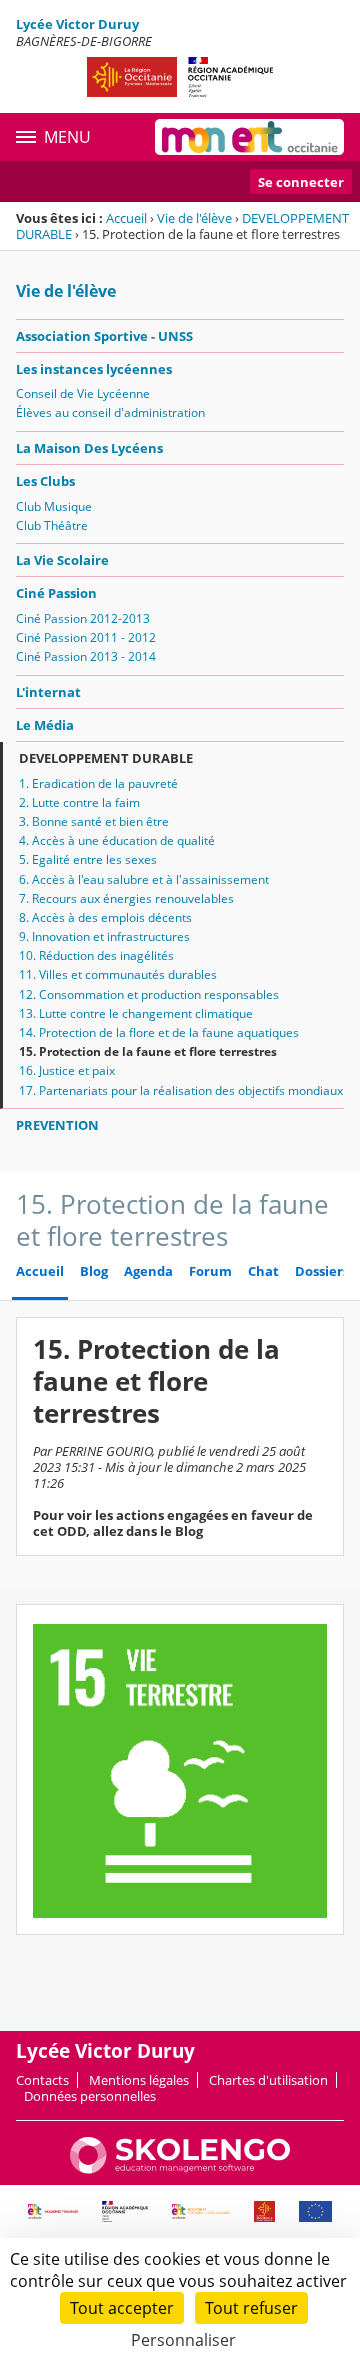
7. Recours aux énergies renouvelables (126, 898)
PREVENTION (57, 1125)
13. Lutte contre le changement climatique (136, 1013)
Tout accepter (122, 2308)
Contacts (42, 2080)
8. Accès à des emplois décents (105, 917)
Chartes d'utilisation (268, 2080)
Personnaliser (183, 2340)
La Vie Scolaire (62, 560)
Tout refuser (251, 2308)
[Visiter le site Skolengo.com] (180, 2169)
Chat (263, 1271)
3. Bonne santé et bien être (94, 821)
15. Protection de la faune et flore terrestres (148, 1051)
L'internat (48, 692)
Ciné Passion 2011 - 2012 (86, 637)
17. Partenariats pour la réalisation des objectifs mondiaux (181, 1090)
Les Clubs (45, 481)
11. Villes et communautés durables (118, 974)
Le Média (45, 725)
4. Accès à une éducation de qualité (117, 840)
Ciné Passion (56, 593)
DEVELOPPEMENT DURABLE (106, 758)
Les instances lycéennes (94, 369)
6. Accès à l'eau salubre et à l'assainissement (144, 879)
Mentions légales (139, 2080)
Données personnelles (90, 2096)
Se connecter (301, 182)
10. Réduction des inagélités (96, 955)
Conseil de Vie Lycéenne (83, 393)
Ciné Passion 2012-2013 (83, 618)
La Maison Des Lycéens (89, 448)
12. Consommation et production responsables (149, 994)
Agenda (148, 1271)
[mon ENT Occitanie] (249, 137)
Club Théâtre (52, 525)
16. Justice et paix (67, 1070)
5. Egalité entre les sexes (88, 859)
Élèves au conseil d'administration (110, 412)
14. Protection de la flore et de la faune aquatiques (159, 1032)
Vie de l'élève (194, 218)
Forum (210, 1271)
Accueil (126, 218)
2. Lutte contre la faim (79, 802)
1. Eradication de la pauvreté (98, 783)
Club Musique (54, 506)
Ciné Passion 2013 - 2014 (86, 656)
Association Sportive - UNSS (104, 336)
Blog (94, 1271)
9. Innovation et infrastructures (104, 936)
